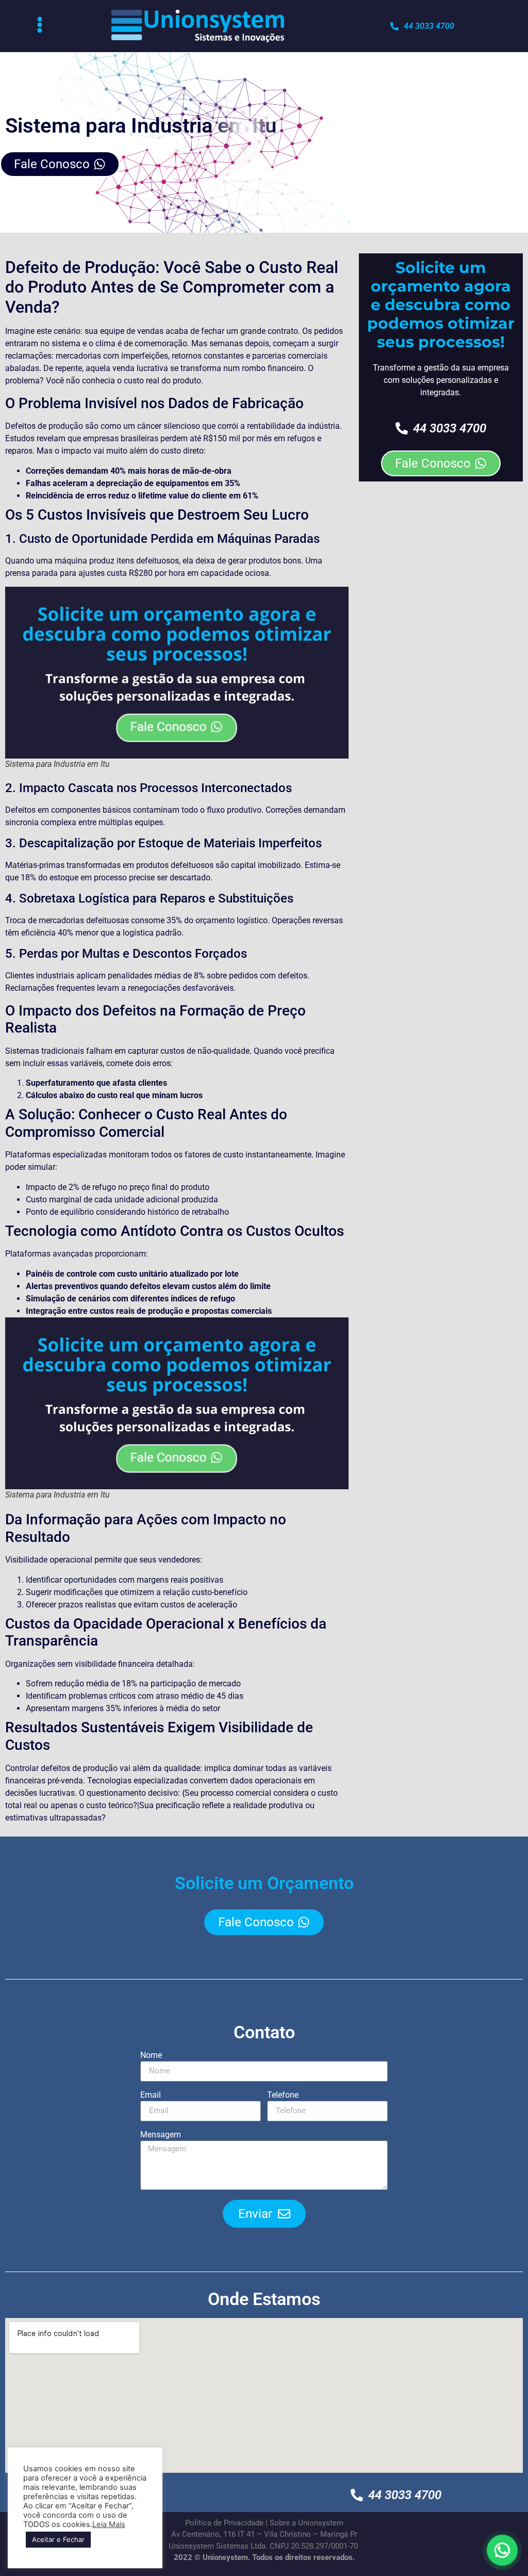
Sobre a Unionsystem (307, 2523)
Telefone (283, 2095)
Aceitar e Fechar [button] (58, 2539)
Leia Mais (109, 2524)
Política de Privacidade (224, 2523)
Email (151, 2095)
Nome (151, 2056)
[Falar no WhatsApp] (502, 2550)
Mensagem (161, 2135)
